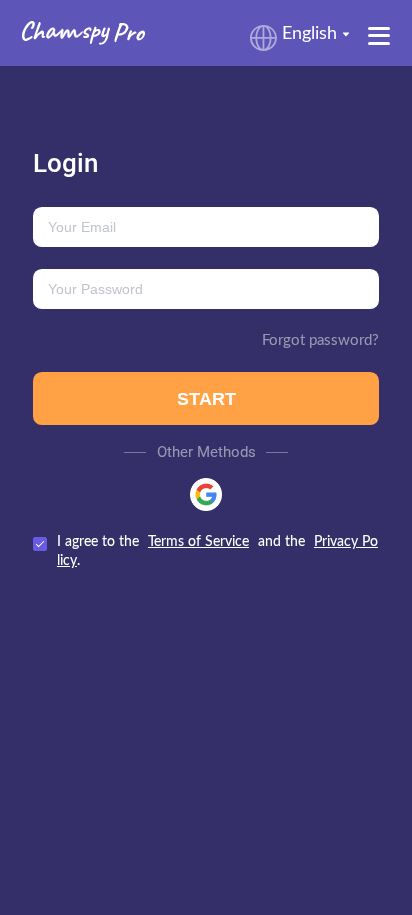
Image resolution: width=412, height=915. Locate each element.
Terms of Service (198, 542)
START (206, 399)
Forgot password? (320, 340)
